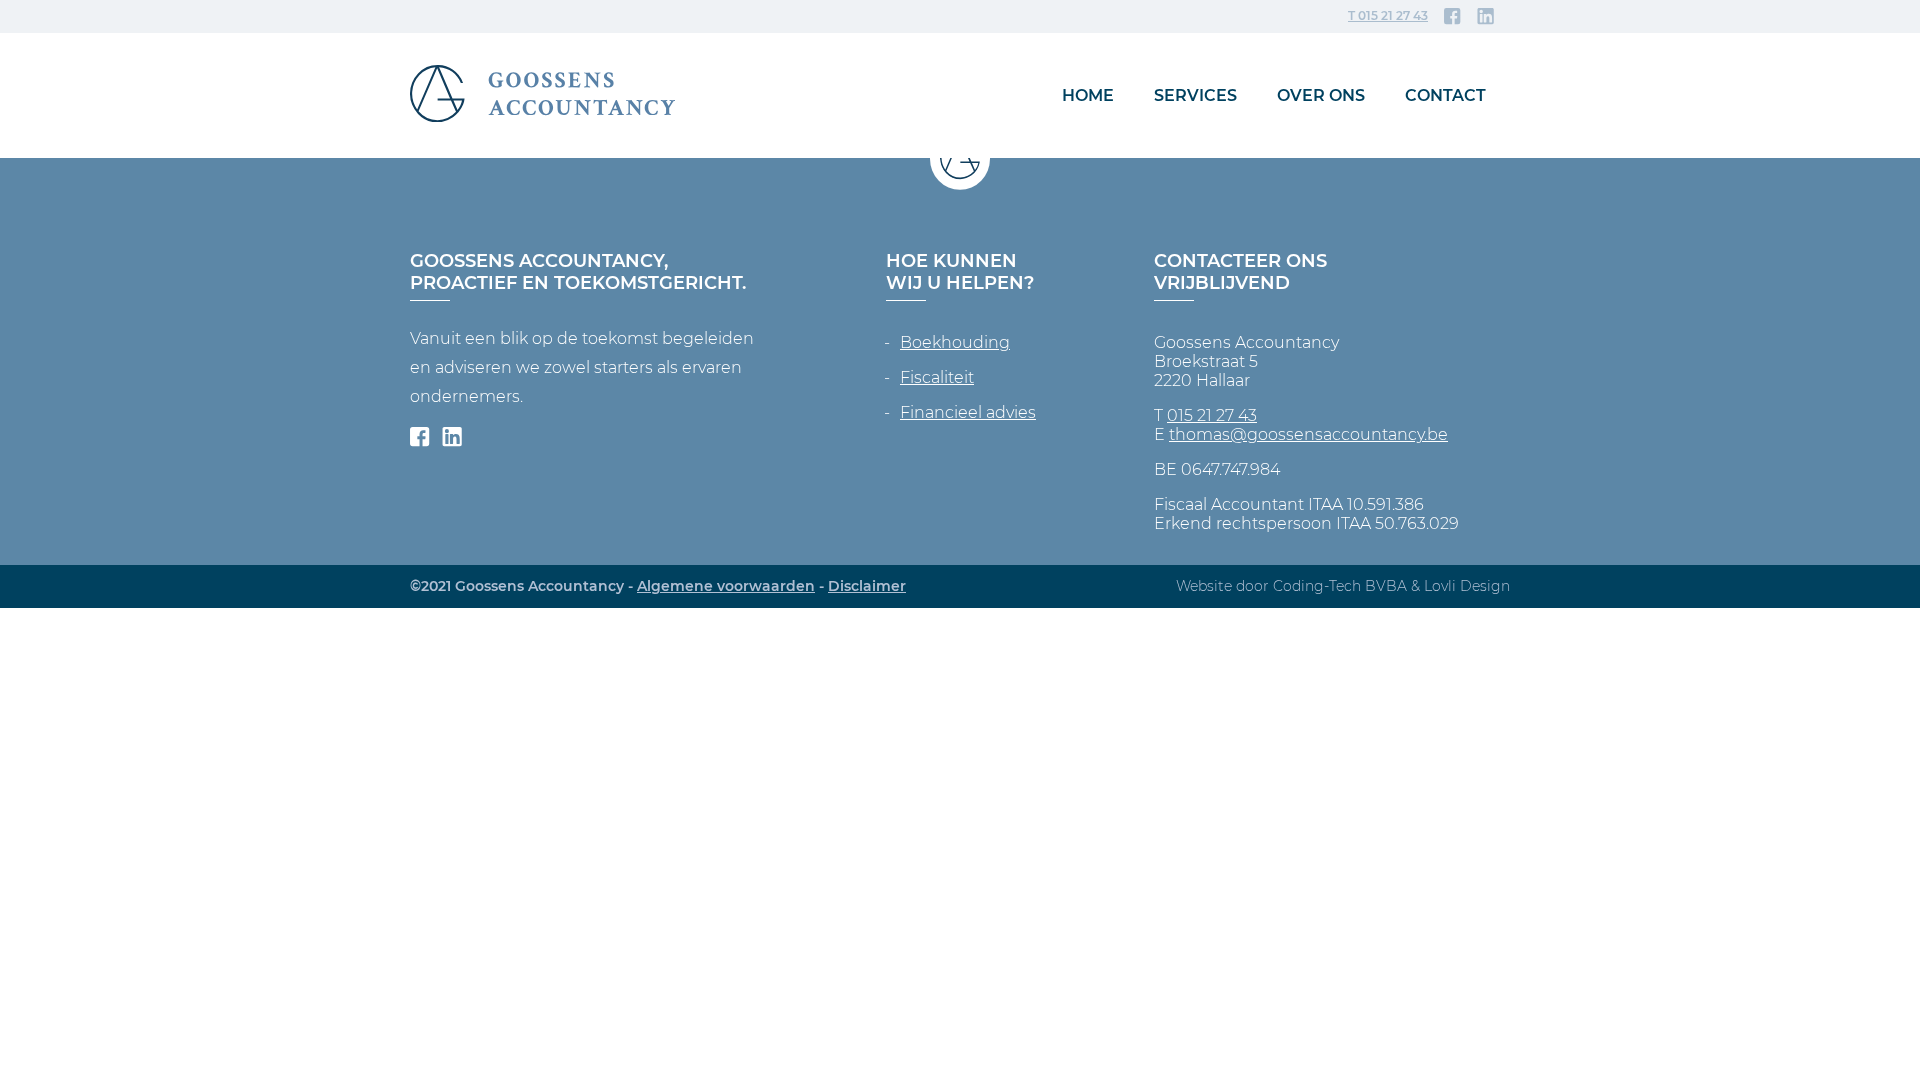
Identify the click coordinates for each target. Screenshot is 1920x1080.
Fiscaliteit (937, 377)
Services (1195, 95)
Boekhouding (955, 342)
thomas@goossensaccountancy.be (1308, 434)
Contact (1445, 95)
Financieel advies (968, 412)
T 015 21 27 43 (1388, 15)
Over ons (1321, 95)
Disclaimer (867, 586)
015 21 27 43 (1212, 415)
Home (1088, 95)
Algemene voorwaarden (726, 586)
